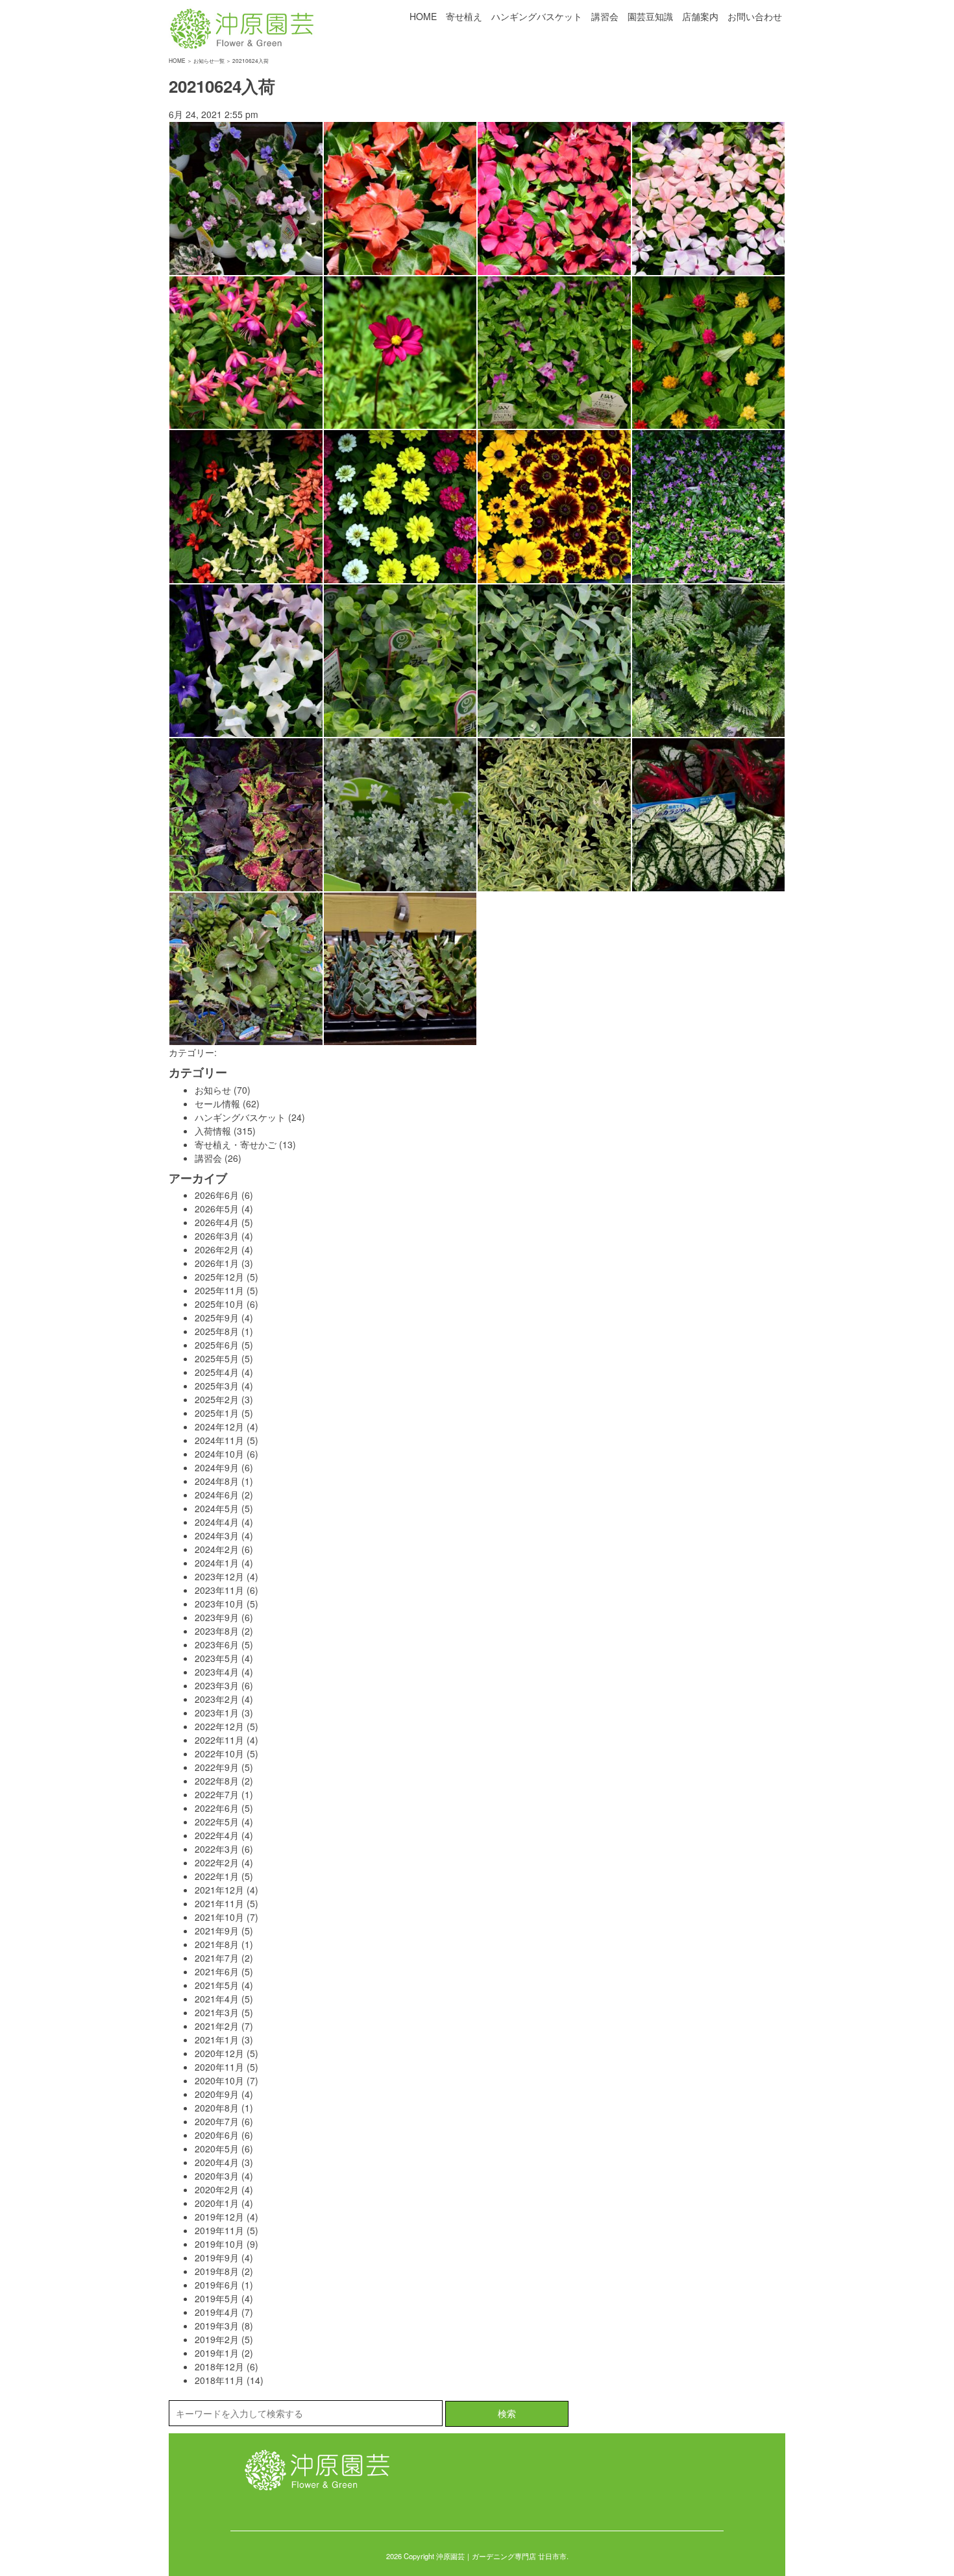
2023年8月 (217, 1631)
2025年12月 (219, 1277)
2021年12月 (219, 1890)
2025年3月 (217, 1386)
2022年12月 (219, 1726)
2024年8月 (217, 1481)
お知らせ (213, 1090)
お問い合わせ (755, 16)
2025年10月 (219, 1304)
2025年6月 (217, 1345)
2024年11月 (219, 1440)
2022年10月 (219, 1753)
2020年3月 (217, 2176)
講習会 (605, 16)
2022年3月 (217, 1849)
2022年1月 (217, 1876)
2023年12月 (219, 1576)
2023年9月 (217, 1617)
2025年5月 (217, 1358)
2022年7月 (217, 1794)
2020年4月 (217, 2162)
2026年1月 (217, 1263)
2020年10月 (219, 2080)
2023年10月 (219, 1604)
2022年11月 (219, 1740)
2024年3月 (217, 1535)
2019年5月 (217, 2298)
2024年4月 (217, 1522)
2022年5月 (217, 1822)
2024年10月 (219, 1454)
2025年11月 (219, 1290)
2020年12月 (219, 2053)
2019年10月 (219, 2244)
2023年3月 (217, 1685)
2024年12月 (219, 1426)
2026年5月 (217, 1209)
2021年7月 (217, 1958)
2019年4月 (217, 2312)
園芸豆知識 (650, 16)
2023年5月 (217, 1658)
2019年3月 (217, 2326)
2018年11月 (219, 2380)
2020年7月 (217, 2121)
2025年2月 (217, 1399)
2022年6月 (217, 1808)
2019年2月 (217, 2339)
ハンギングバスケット (537, 16)
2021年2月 (217, 2026)
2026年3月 (217, 1236)
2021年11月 (219, 1903)
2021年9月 (217, 1931)
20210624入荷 (222, 86)
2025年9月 (217, 1318)
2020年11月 (219, 2067)
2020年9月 (217, 2094)
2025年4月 (217, 1372)
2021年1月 (217, 2040)
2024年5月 (217, 1508)
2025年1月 (217, 1413)
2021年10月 (219, 1917)
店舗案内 (700, 16)
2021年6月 (217, 1971)
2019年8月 (217, 2271)
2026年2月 (217, 1249)
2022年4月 (217, 1835)
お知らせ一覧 (209, 60)
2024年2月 (217, 1549)
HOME (423, 16)
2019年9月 (217, 2257)
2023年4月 (217, 1672)
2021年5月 (217, 1985)
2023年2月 (217, 1699)
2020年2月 (217, 2189)
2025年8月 (217, 1331)
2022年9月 (217, 1767)
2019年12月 (219, 2217)
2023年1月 (217, 1713)
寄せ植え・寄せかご (236, 1144)
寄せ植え (464, 16)
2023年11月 (219, 1590)
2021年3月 (217, 2012)
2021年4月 (217, 1999)
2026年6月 (217, 1195)
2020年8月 (217, 2108)
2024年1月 (217, 1563)
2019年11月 (219, 2230)
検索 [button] (507, 2413)
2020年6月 (217, 2135)
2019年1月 (217, 2353)
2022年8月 (217, 1781)
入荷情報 (213, 1131)
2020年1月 (217, 2203)
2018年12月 (219, 2366)
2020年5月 (217, 2149)
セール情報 (217, 1103)
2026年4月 (217, 1222)
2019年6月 (217, 2285)
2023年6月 (217, 1644)
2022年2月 (217, 1862)
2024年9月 (217, 1467)
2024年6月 (217, 1495)
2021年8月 (217, 1944)
